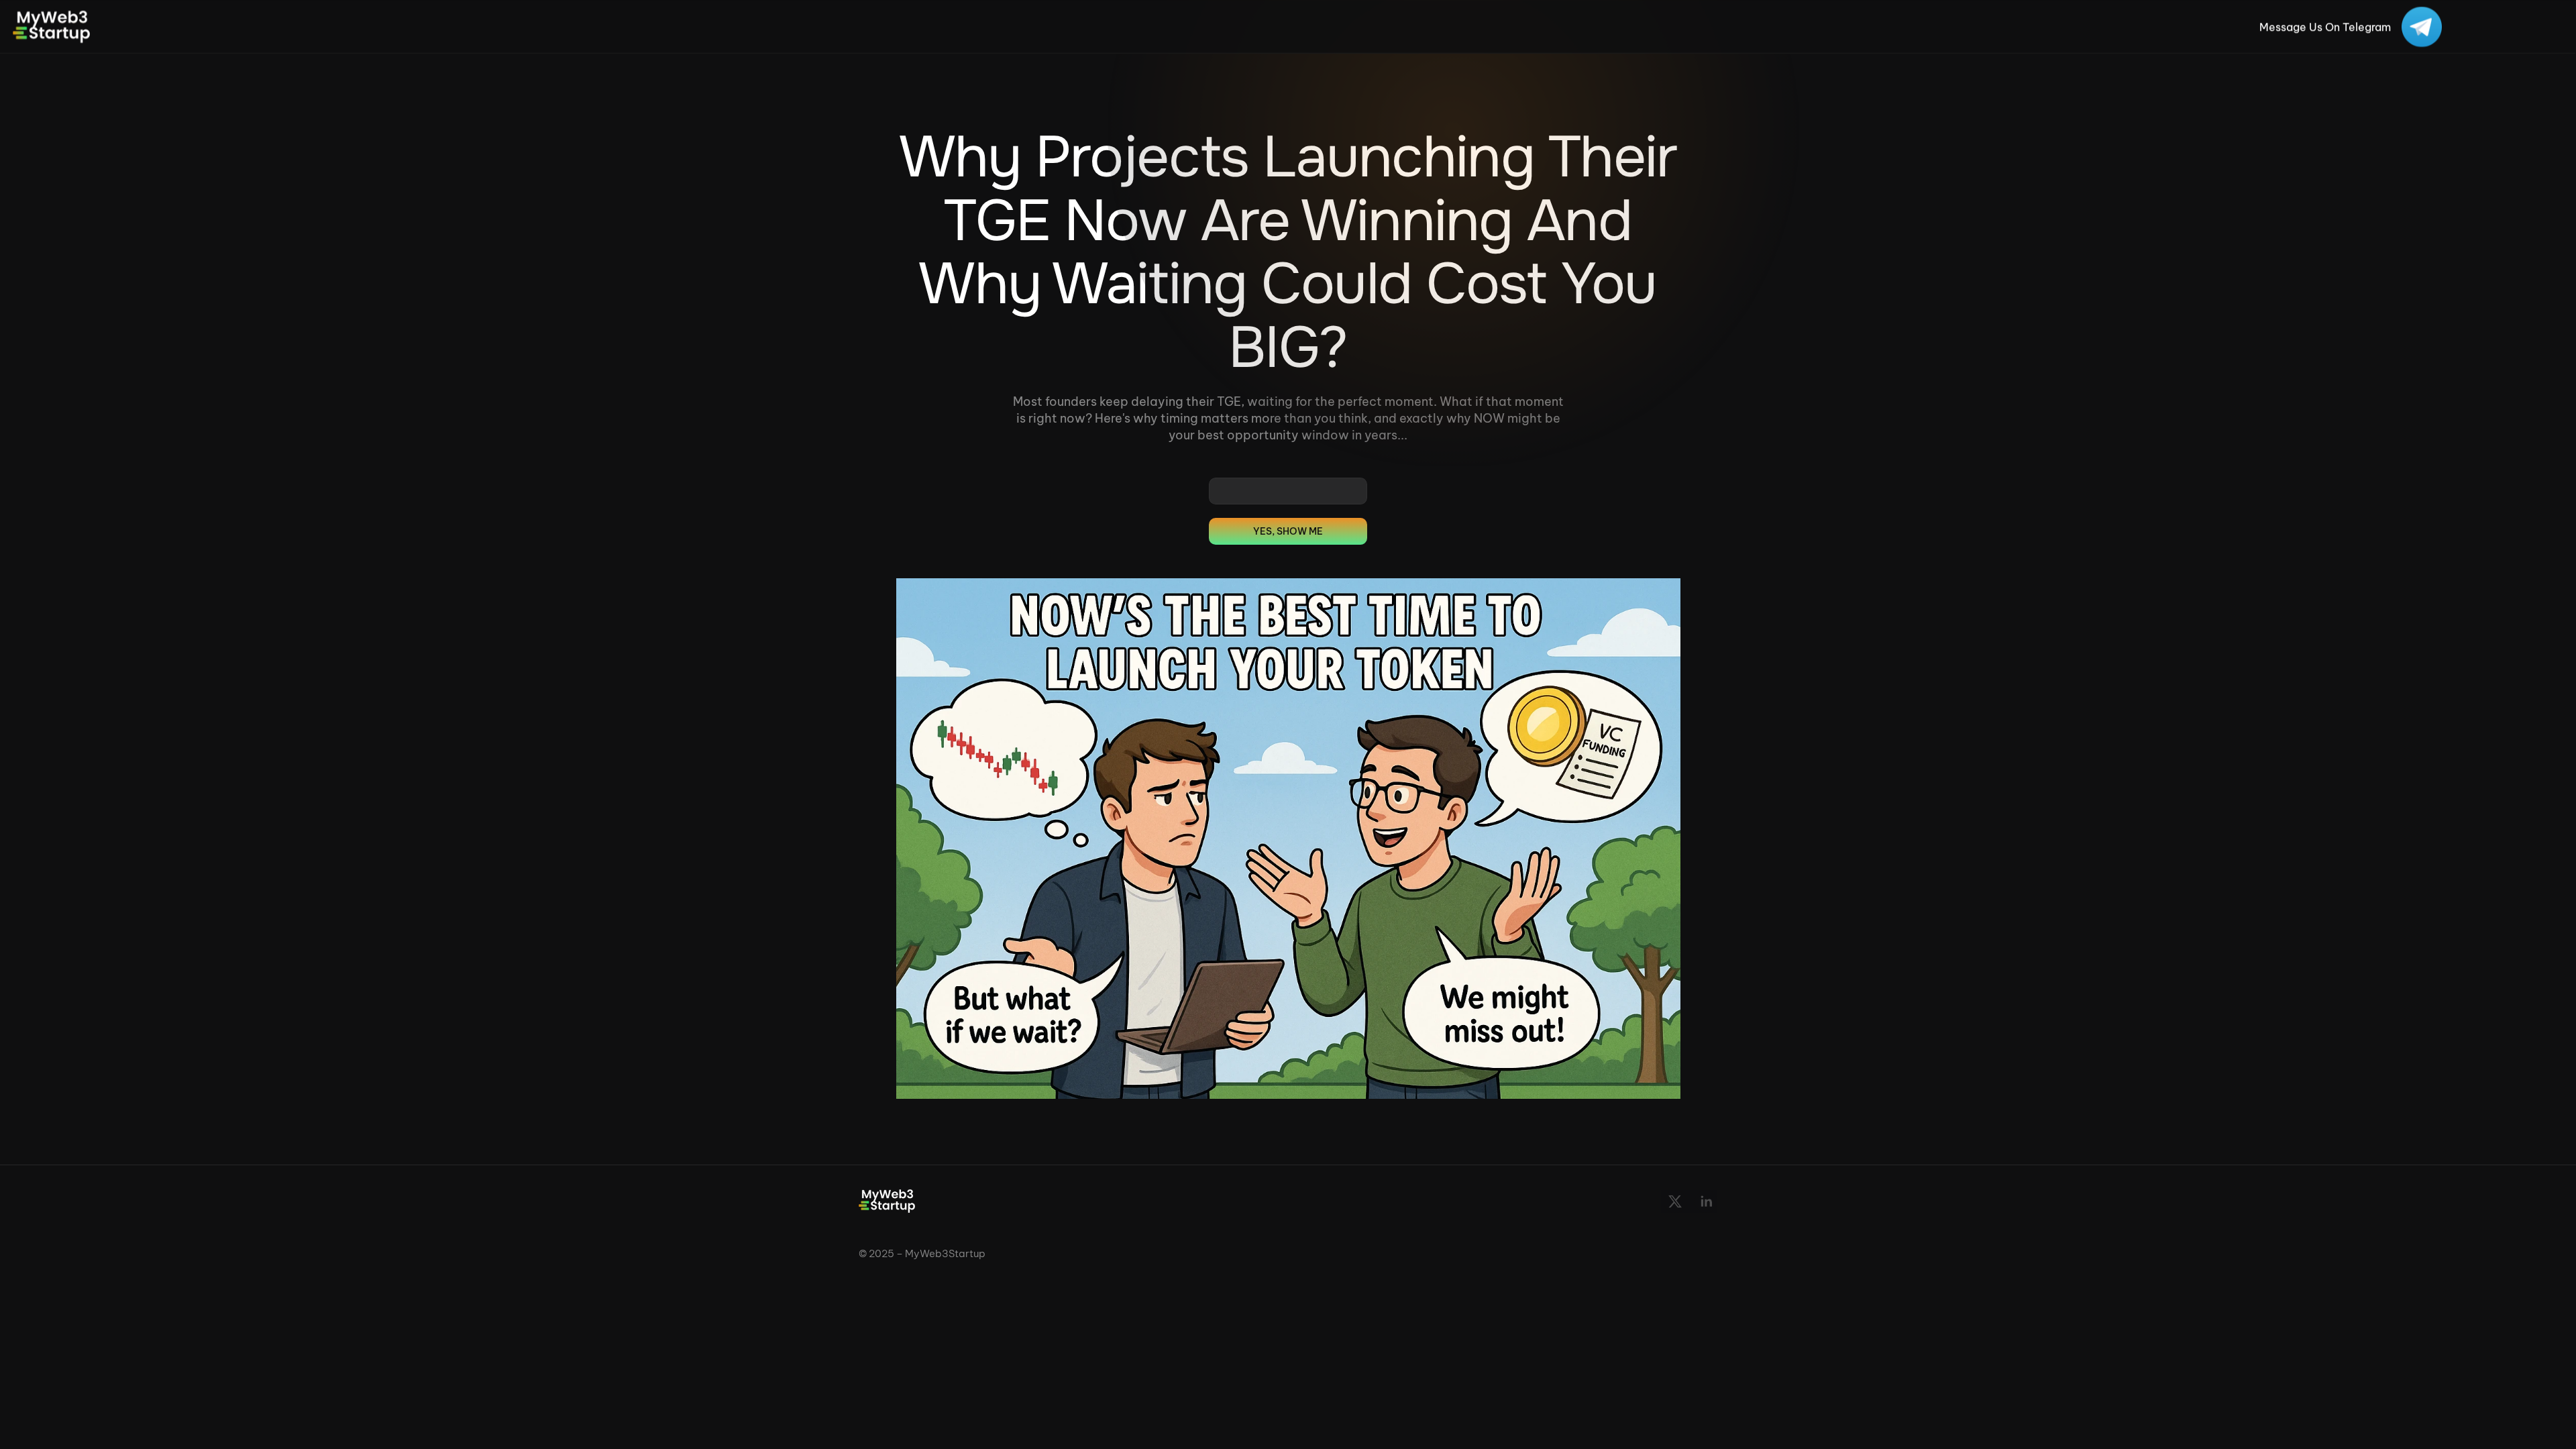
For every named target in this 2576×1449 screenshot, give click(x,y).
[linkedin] (1706, 1201)
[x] (1675, 1201)
